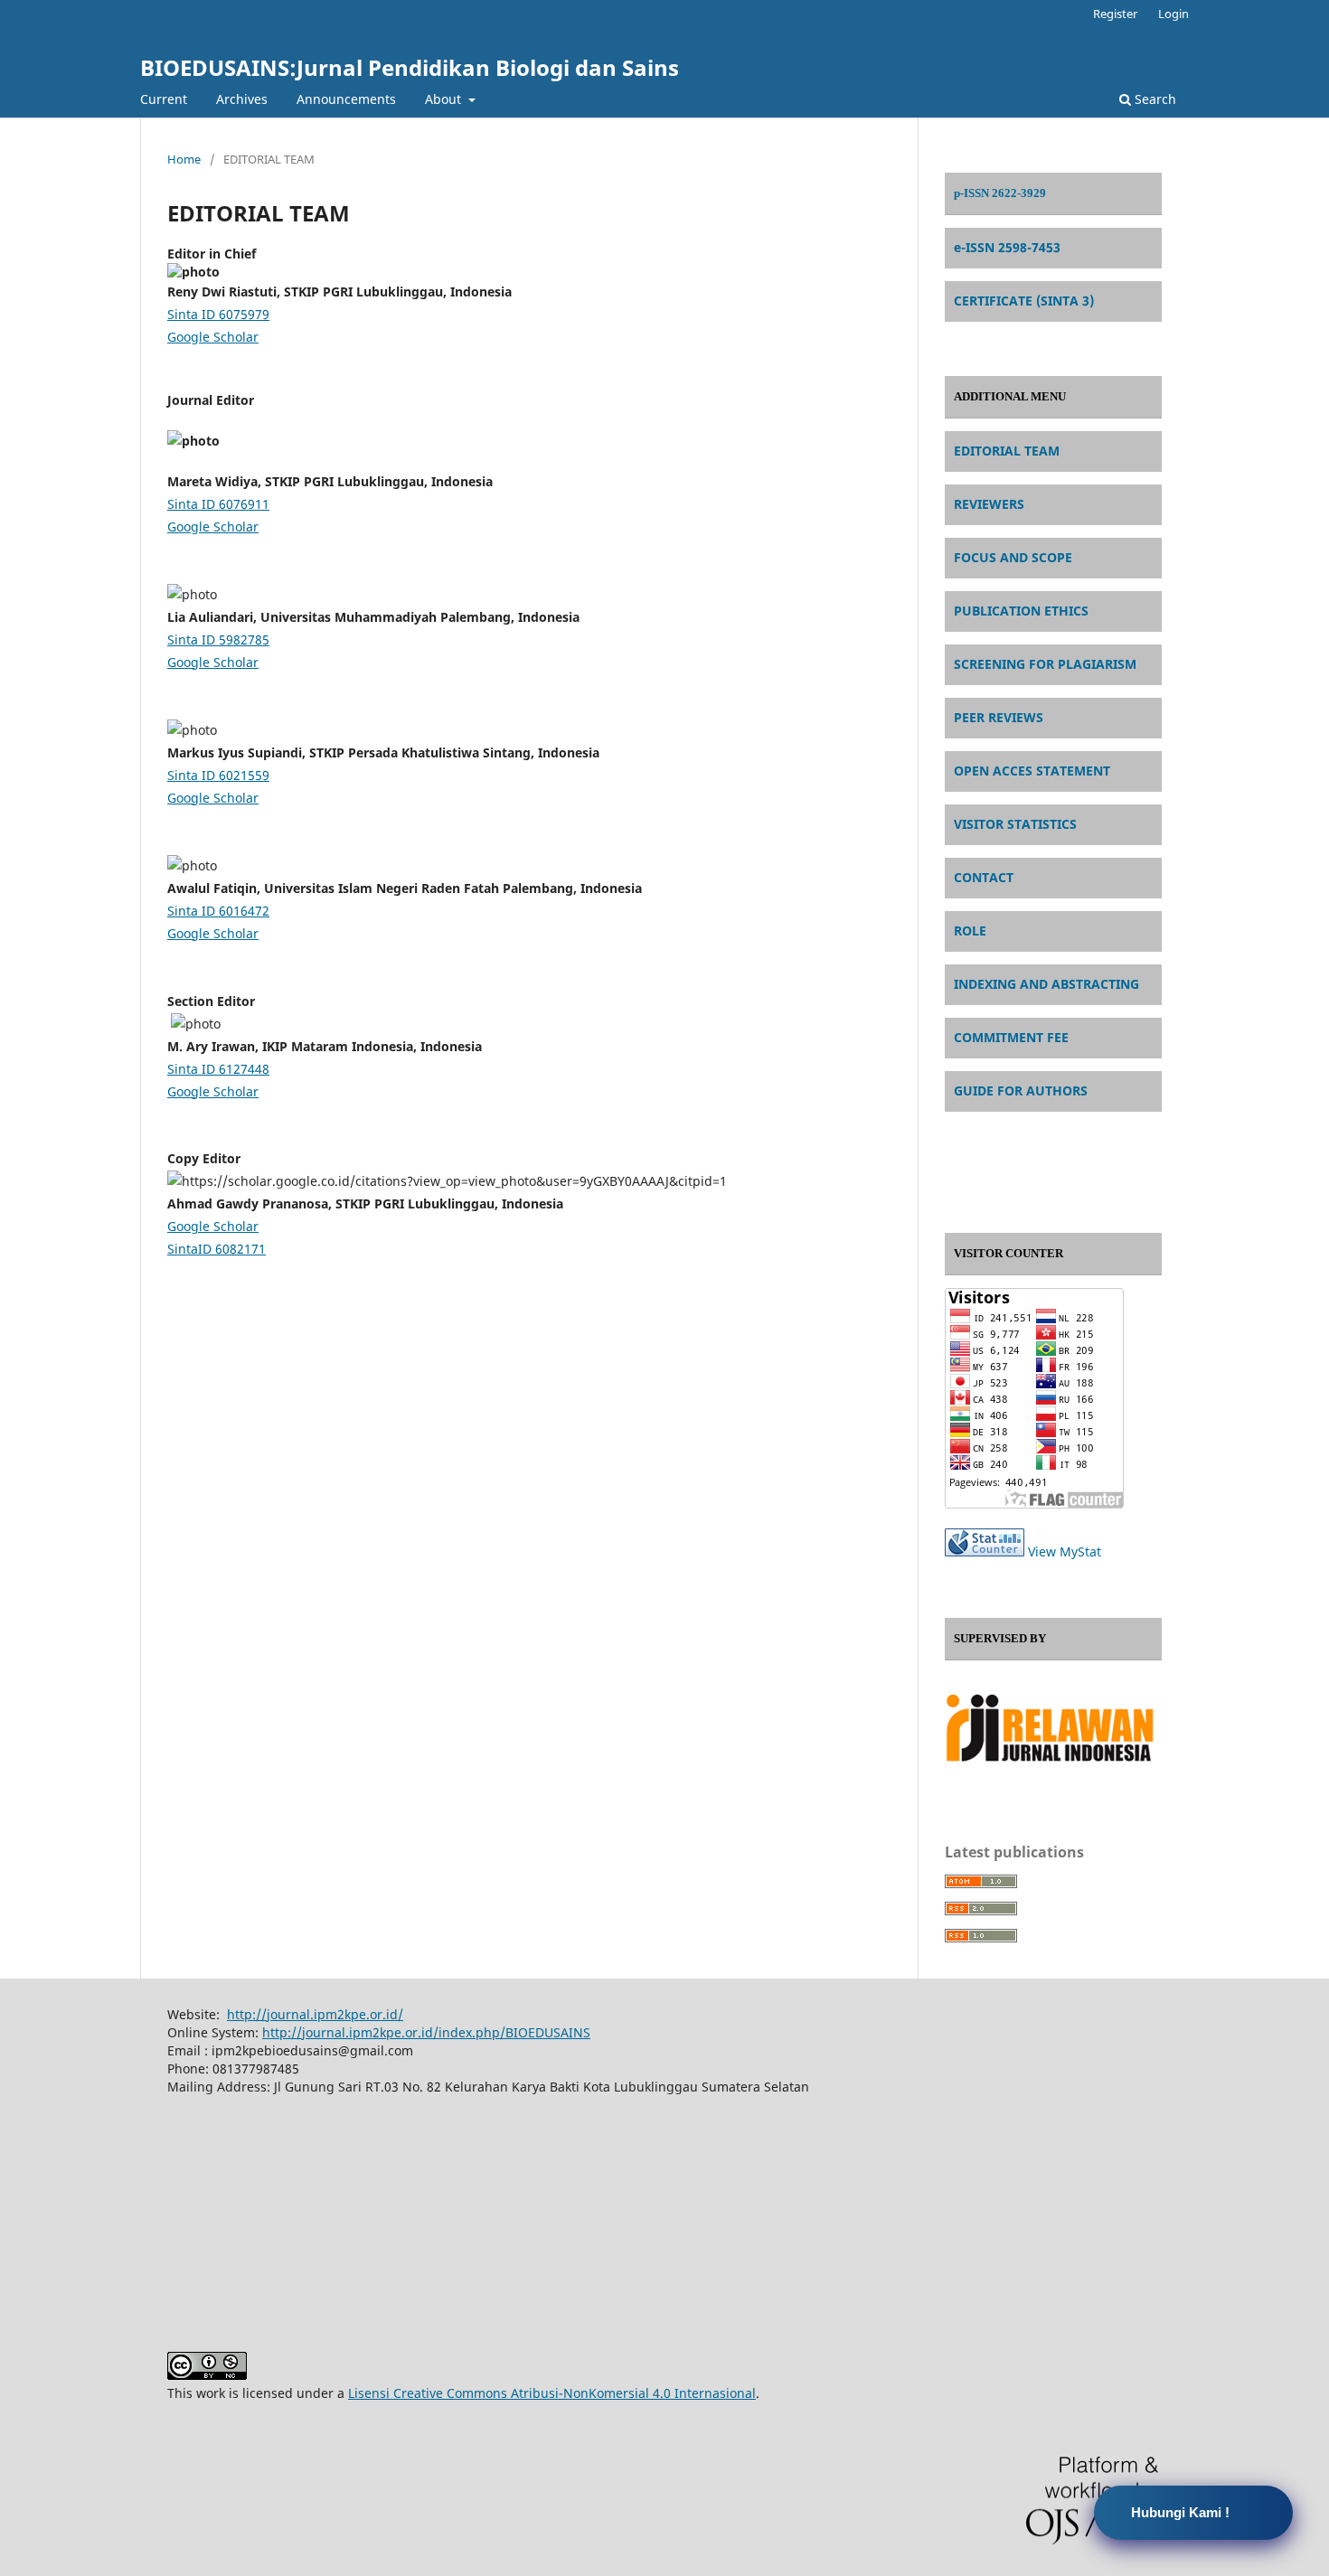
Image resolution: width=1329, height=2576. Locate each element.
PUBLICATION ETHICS (1021, 611)
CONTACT (984, 877)
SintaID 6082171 (217, 1249)
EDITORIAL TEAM (1007, 451)
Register (1115, 14)
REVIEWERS (989, 504)
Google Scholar (213, 337)
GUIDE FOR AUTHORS (1021, 1091)
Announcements (346, 99)
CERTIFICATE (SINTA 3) (1024, 301)
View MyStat (1065, 1551)
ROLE (970, 931)
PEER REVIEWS (999, 717)
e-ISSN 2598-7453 (1007, 247)
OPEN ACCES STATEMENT (1032, 771)
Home (184, 159)
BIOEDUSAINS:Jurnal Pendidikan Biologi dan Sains (410, 67)
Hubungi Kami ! (1180, 2512)
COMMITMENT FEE (1011, 1037)
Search (1154, 99)
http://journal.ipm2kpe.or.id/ (315, 2014)
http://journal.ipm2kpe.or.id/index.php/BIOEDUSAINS (426, 2032)
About (445, 99)
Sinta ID (218, 314)
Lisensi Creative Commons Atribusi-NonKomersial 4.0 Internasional (552, 2393)
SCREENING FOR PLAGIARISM (1045, 664)
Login (1173, 14)
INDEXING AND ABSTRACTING (1046, 984)
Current (164, 99)
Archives (242, 99)
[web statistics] (985, 1551)
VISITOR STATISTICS (1015, 824)
